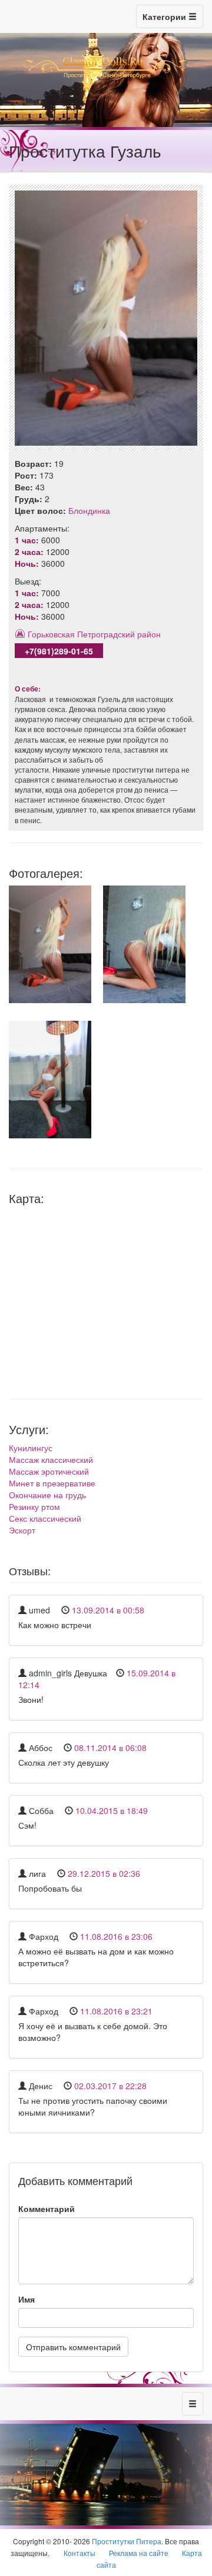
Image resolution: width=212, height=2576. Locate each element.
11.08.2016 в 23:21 (116, 2011)
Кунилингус (31, 1448)
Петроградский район (119, 634)
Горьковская (51, 634)
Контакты (79, 2553)
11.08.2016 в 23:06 (116, 1936)
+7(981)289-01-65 (59, 651)
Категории (165, 16)
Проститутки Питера (127, 2541)
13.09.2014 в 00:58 (108, 1610)
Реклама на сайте (139, 2553)
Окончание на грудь (47, 1495)
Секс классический (45, 1518)
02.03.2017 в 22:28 (110, 2086)
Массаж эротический (49, 1471)
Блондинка (89, 510)
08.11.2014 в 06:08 (110, 1748)
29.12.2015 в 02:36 (104, 1873)
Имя (26, 2299)
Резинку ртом (34, 1506)
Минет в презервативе (52, 1483)
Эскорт (22, 1530)
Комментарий (47, 2209)
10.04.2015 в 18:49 (112, 1810)
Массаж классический (51, 1459)
